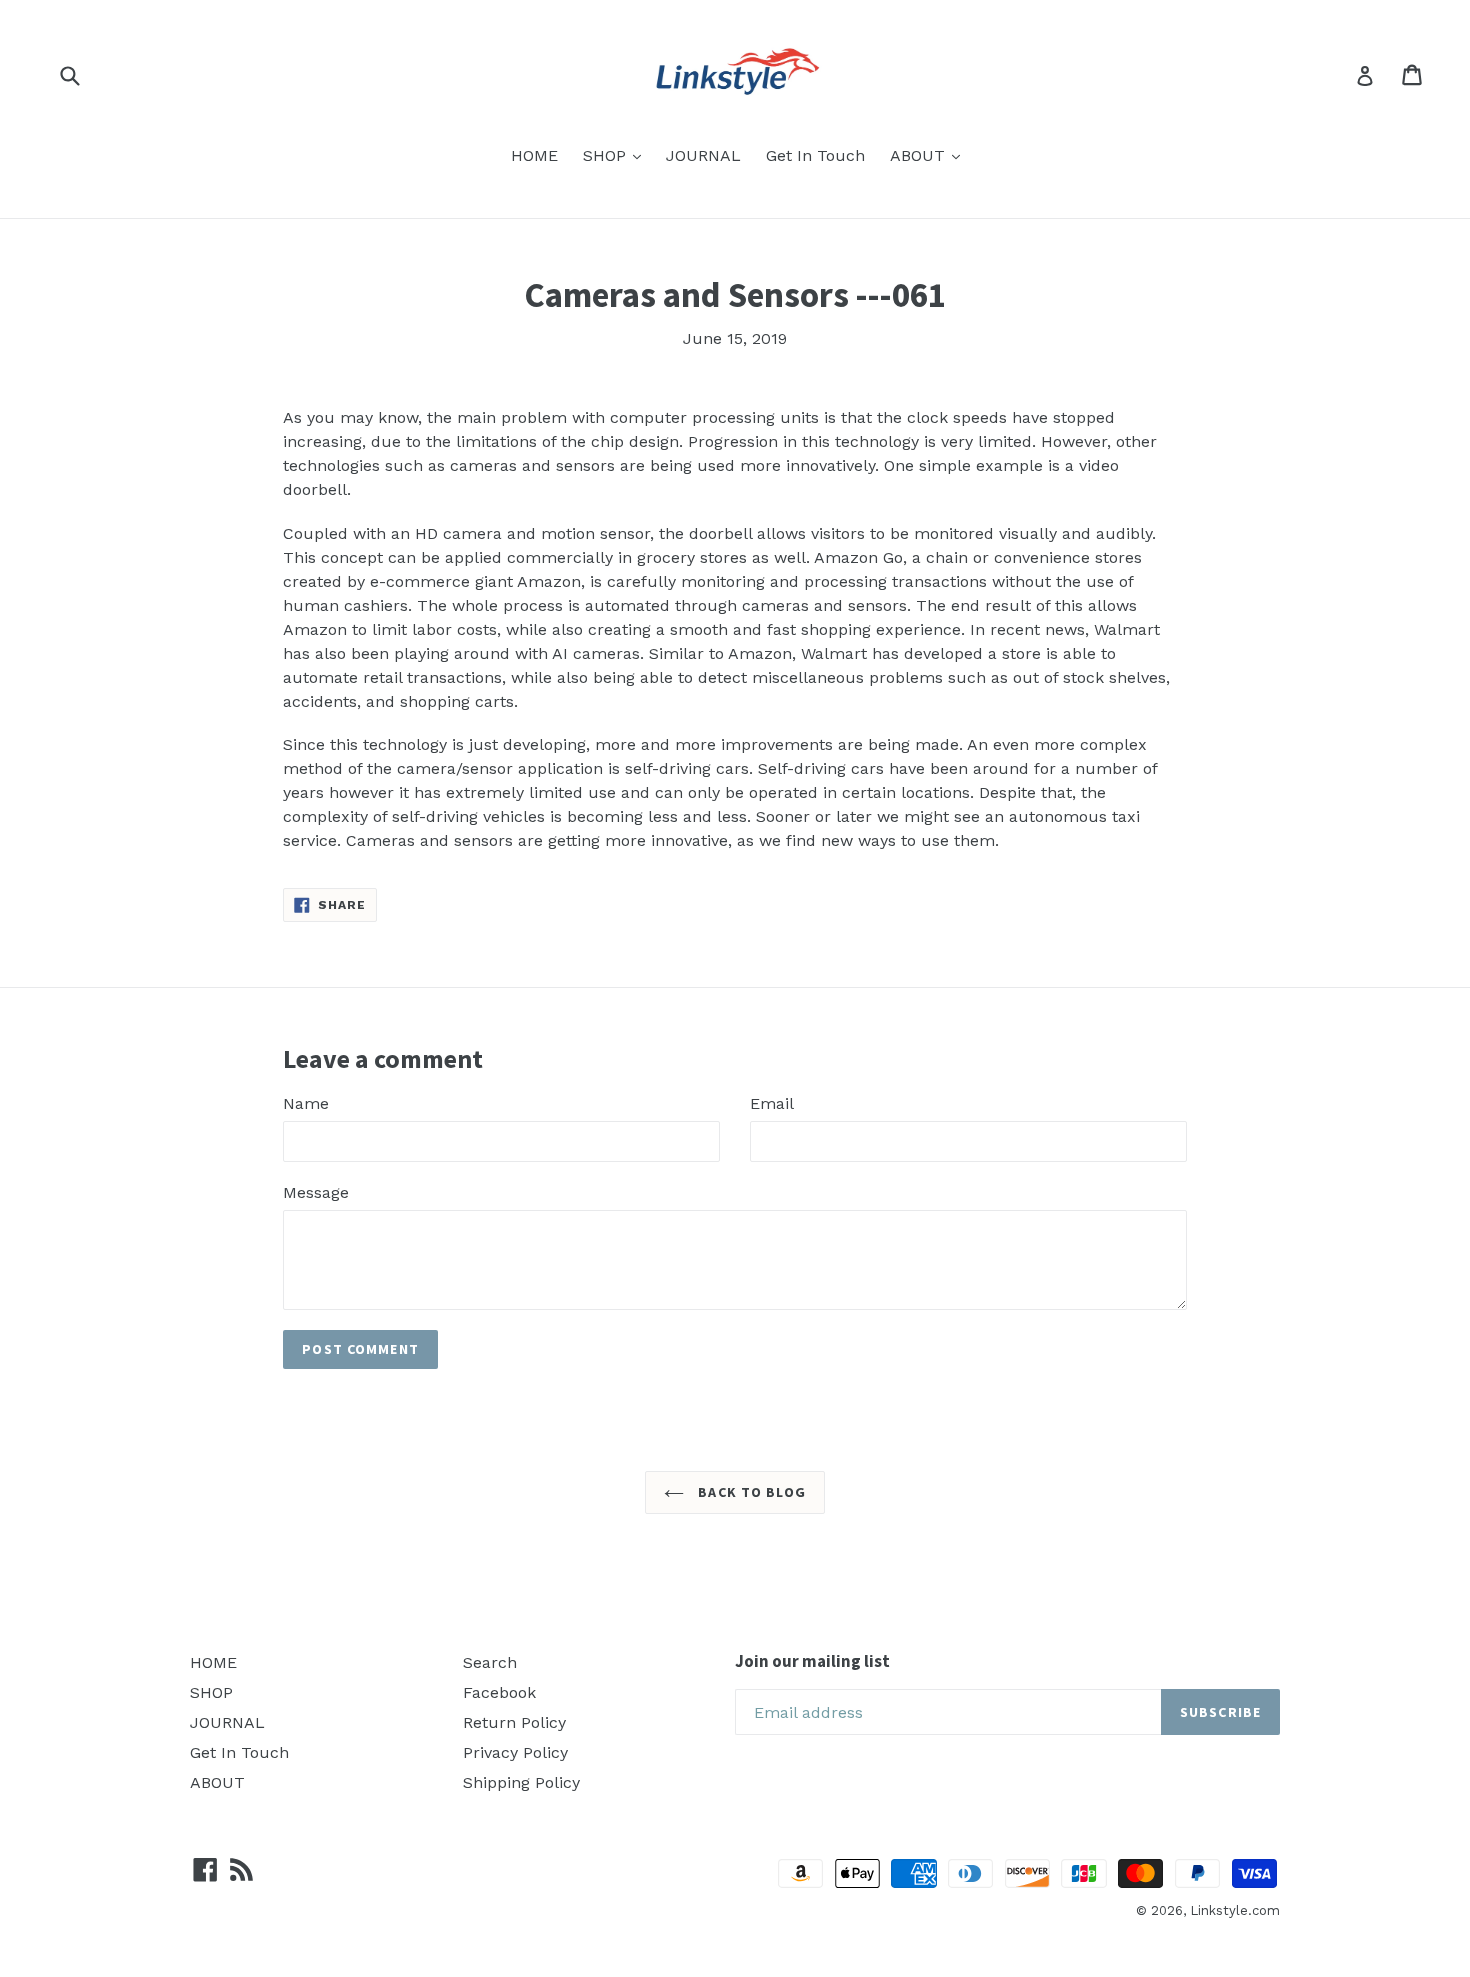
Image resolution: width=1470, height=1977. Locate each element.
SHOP (607, 155)
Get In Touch (815, 155)
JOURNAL (703, 155)
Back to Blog (750, 1492)
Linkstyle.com (1235, 1910)
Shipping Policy (521, 1782)
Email (772, 1103)
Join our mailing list (812, 1661)
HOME (534, 155)
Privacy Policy (515, 1752)
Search (490, 1662)
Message (316, 1192)
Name (306, 1103)
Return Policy (514, 1722)
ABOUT (920, 155)
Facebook (499, 1692)
